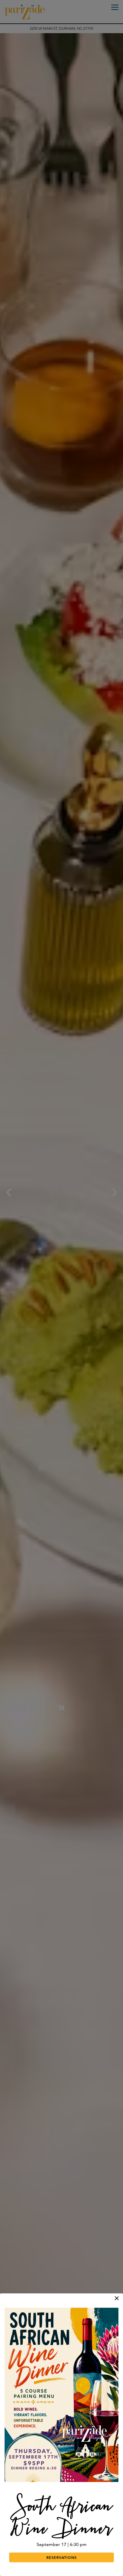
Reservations (61, 2557)
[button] (117, 2298)
